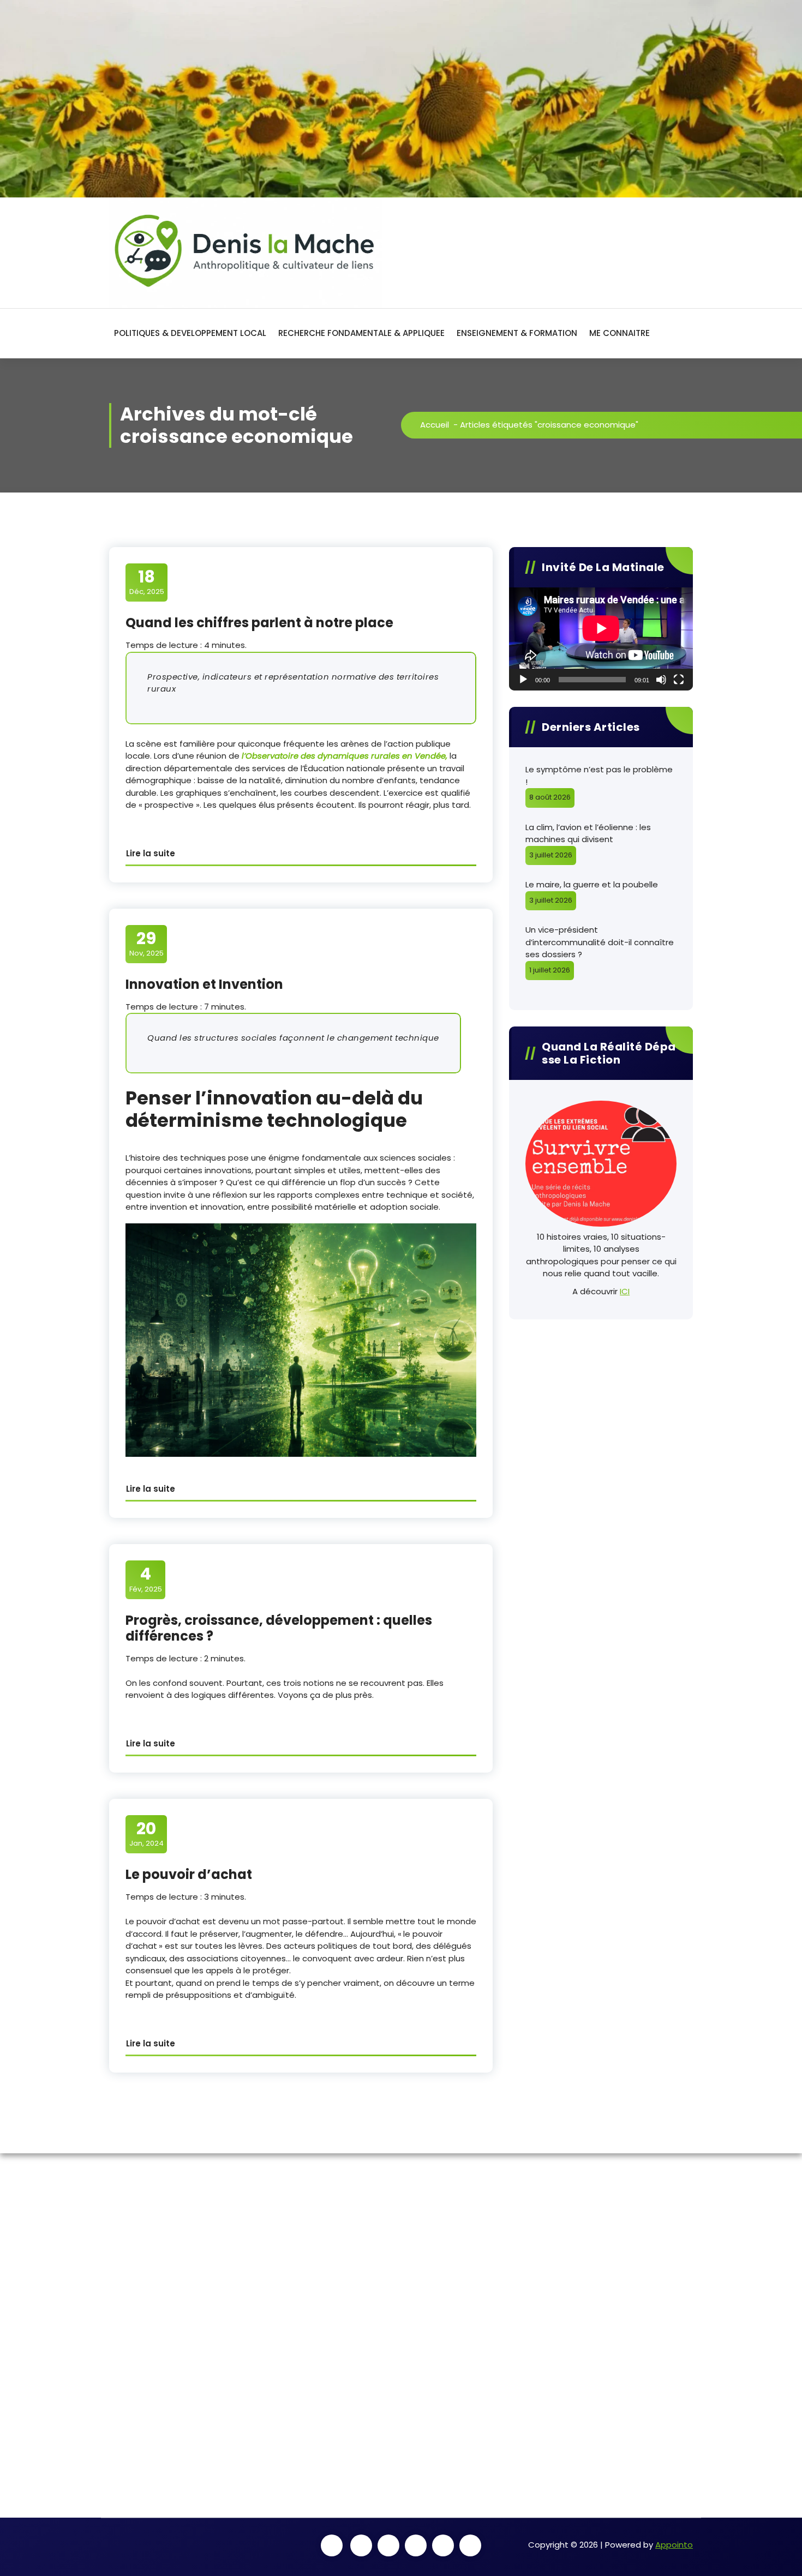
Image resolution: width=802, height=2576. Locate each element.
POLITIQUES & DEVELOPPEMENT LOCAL (190, 333)
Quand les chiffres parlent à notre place (259, 623)
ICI (625, 1291)
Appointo (674, 2545)
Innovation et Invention (204, 984)
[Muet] (661, 680)
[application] (601, 639)
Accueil (435, 425)
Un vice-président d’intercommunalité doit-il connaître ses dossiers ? (600, 942)
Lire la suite (151, 853)
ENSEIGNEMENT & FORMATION (517, 333)
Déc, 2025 (147, 582)
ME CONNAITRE (620, 333)
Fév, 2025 (146, 1579)
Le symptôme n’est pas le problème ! (599, 776)
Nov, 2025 (146, 944)
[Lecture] (523, 680)
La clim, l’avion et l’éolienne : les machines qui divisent (588, 833)
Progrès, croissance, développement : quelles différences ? (279, 1628)
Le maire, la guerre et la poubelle (592, 884)
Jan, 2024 (146, 1834)
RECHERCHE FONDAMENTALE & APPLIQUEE (361, 333)
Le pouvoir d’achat (189, 1874)
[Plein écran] (679, 680)
